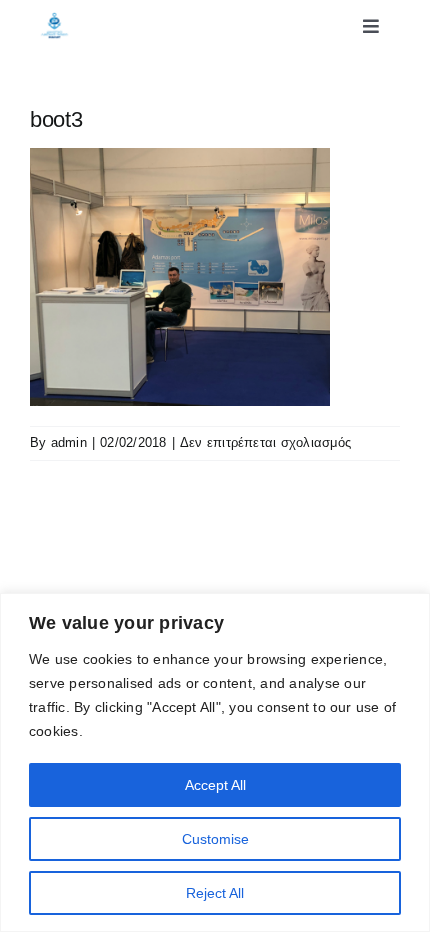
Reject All (215, 893)
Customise (215, 839)
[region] (215, 762)
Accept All (215, 785)
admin (69, 442)
